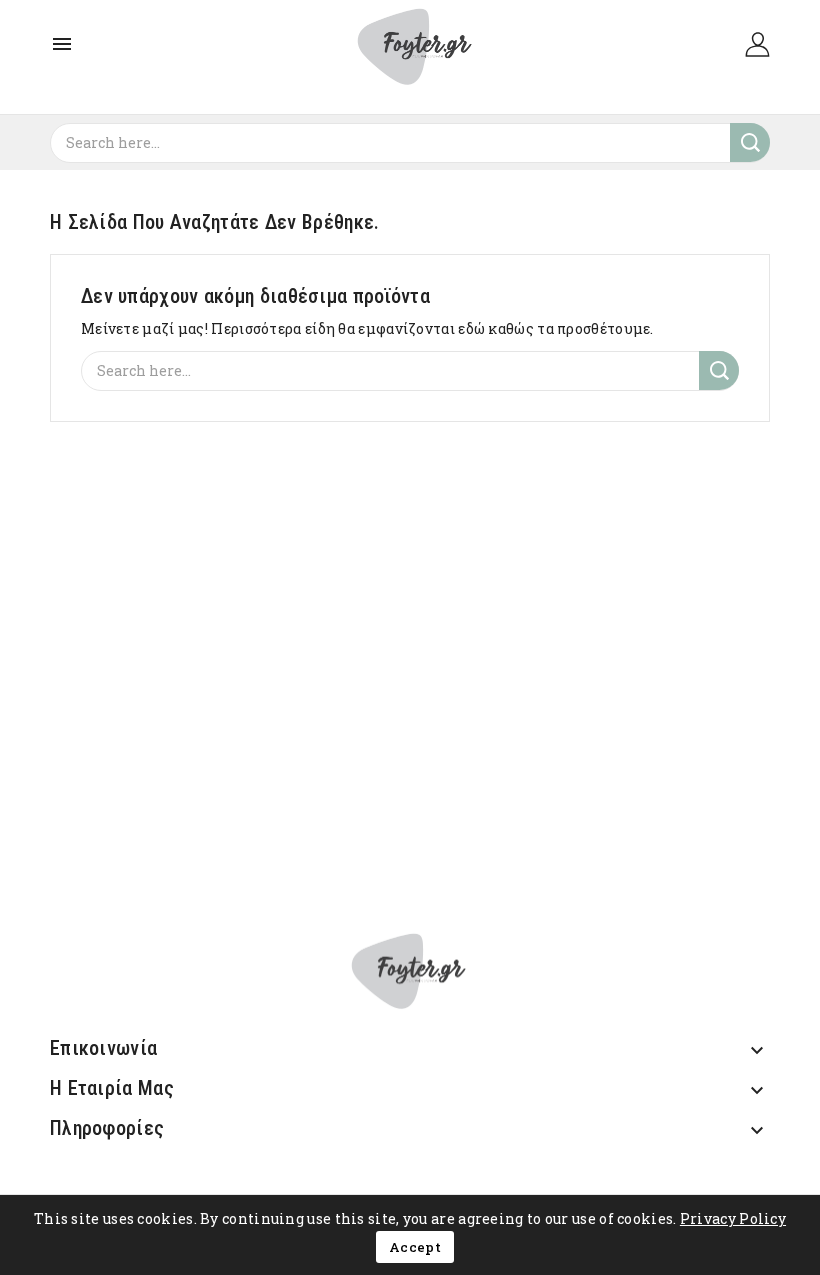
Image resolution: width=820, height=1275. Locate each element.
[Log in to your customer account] (757, 42)
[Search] (750, 142)
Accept (415, 1247)
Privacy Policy (733, 1218)
